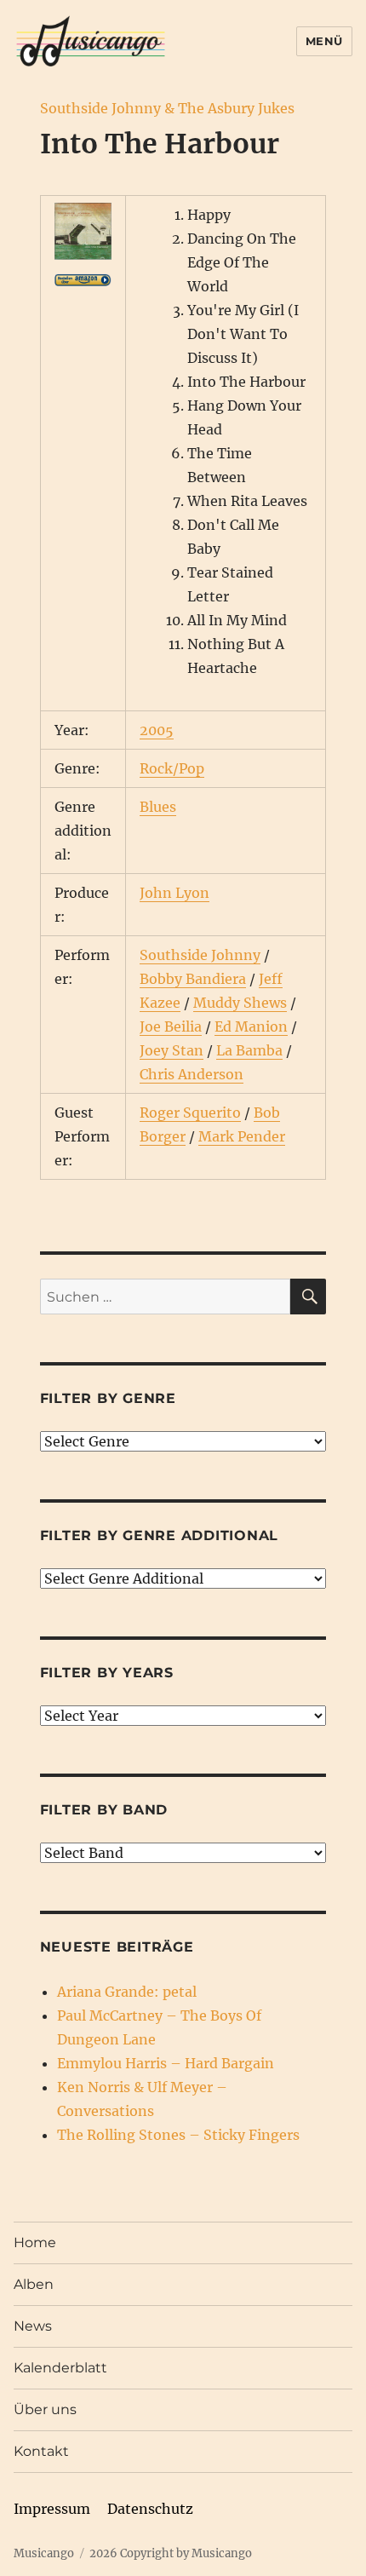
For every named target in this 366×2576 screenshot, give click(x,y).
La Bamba (249, 1050)
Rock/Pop (172, 768)
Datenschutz (150, 2509)
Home (35, 2242)
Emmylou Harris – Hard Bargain (166, 2063)
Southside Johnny (200, 955)
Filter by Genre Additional (160, 1535)
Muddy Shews (240, 1003)
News (33, 2326)
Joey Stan (172, 1050)
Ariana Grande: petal (127, 1992)
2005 (157, 730)
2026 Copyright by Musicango (171, 2553)
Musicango (44, 2553)
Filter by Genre (108, 1398)
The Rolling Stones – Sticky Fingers (178, 2135)
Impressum (52, 2509)
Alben (34, 2284)
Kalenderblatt (60, 2368)
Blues (158, 807)
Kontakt (41, 2451)
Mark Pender (242, 1136)
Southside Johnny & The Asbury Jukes (167, 108)
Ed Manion (251, 1026)
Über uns (45, 2409)
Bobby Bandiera (193, 979)
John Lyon (174, 893)
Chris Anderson (192, 1074)
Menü (324, 41)
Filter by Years (107, 1673)
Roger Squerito (190, 1113)
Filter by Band (104, 1810)
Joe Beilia (171, 1026)
